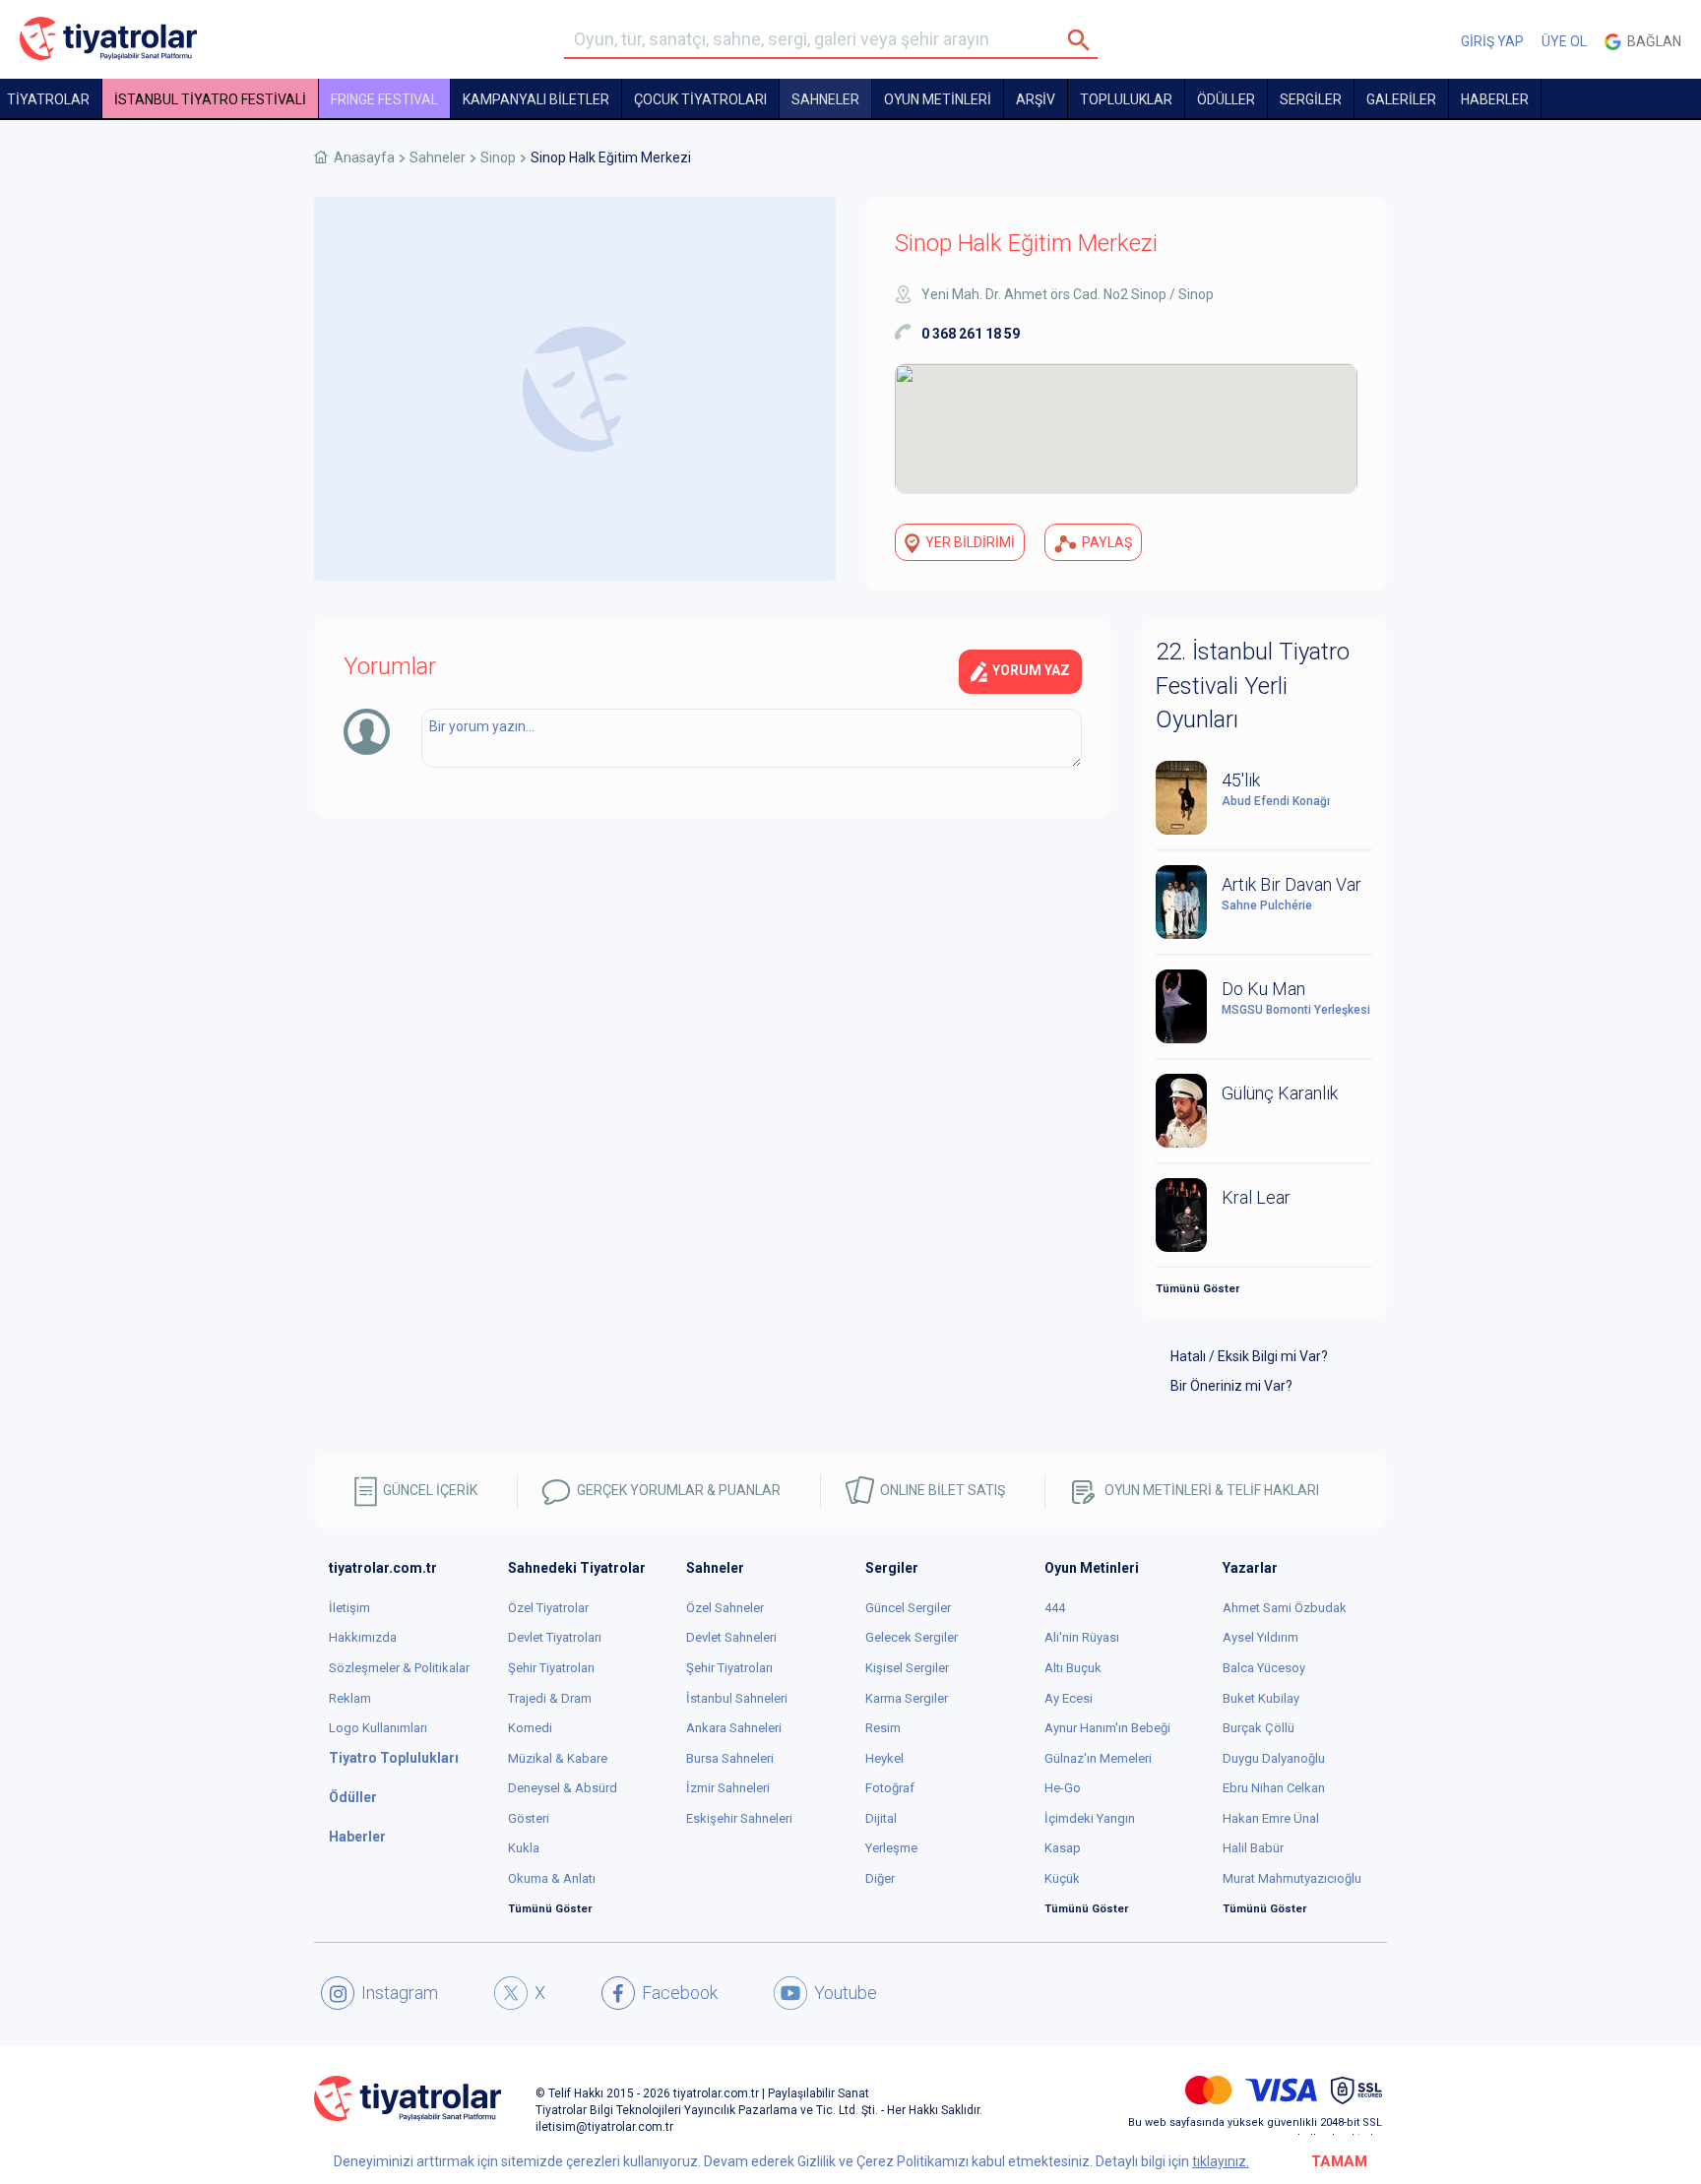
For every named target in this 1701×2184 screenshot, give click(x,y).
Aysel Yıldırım (1260, 1637)
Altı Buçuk (1073, 1668)
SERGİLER (1311, 99)
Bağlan (1651, 41)
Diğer (880, 1878)
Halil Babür (1253, 1848)
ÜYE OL (1564, 41)
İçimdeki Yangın (1090, 1818)
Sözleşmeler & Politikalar (399, 1668)
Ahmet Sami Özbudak (1285, 1608)
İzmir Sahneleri (728, 1788)
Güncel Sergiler (908, 1608)
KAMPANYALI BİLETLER (536, 99)
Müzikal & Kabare (558, 1758)
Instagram (400, 1993)
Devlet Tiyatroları (555, 1637)
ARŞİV (1036, 99)
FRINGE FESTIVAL (384, 99)
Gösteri (529, 1818)
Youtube (846, 1993)
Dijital (881, 1818)
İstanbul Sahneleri (737, 1698)
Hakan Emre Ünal (1271, 1818)
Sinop (498, 157)
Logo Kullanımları (378, 1728)
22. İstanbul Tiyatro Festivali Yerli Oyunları (1253, 686)
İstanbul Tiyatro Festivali (210, 99)
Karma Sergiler (907, 1698)
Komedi (530, 1728)
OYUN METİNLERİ (938, 99)
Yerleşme (891, 1848)
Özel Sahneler (725, 1608)
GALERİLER (1401, 99)
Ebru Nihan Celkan (1274, 1788)
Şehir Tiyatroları (551, 1668)
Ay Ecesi (1069, 1698)
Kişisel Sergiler (907, 1668)
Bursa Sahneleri (730, 1758)
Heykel (884, 1758)
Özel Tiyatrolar (548, 1608)
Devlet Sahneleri (731, 1637)
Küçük (1062, 1878)
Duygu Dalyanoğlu (1274, 1758)
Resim (883, 1728)
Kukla (524, 1848)
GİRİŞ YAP (1492, 41)
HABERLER (1495, 99)
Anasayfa (364, 157)
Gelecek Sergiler (912, 1637)
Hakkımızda (363, 1637)
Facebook (680, 1993)
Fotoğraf (890, 1788)
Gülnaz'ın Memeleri (1098, 1758)
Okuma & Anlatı (552, 1878)
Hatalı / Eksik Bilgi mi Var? (1249, 1356)
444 (1055, 1608)
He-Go (1063, 1788)
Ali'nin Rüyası (1082, 1637)
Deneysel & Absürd (563, 1788)
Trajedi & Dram (550, 1698)
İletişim (349, 1608)
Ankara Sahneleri (734, 1728)
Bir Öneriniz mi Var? (1231, 1386)
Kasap (1063, 1848)
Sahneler (825, 99)
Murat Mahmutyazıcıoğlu (1292, 1878)
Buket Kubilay (1261, 1698)
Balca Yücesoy (1264, 1668)
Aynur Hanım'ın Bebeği (1107, 1728)
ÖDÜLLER (1226, 99)
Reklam (350, 1698)
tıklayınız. (1221, 2161)
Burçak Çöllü (1259, 1728)
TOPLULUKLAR (1126, 99)
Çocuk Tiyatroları (700, 99)
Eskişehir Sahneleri (739, 1818)
